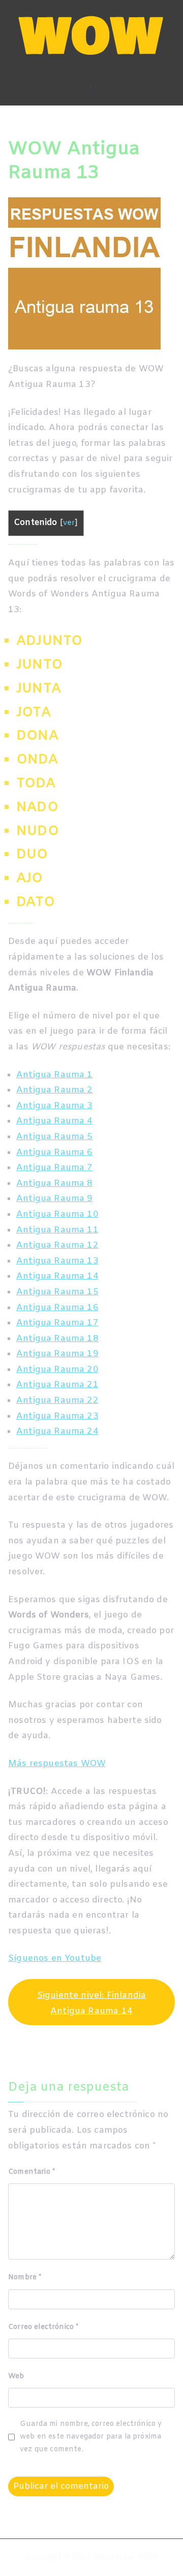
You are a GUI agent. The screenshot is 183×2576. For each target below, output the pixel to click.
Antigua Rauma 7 (55, 1168)
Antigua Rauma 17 (57, 1323)
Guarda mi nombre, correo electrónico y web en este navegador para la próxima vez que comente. (91, 2437)
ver (69, 523)
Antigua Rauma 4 (55, 1121)
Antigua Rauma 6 (55, 1153)
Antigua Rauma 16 (57, 1308)
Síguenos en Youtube (55, 1959)
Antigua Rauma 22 (57, 1401)
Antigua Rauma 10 (57, 1214)
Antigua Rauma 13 (57, 1261)
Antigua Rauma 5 (55, 1137)
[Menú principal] (91, 88)
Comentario (32, 2172)
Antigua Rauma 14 (57, 1276)
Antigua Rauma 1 (55, 1075)
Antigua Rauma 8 (55, 1184)
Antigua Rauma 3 (55, 1106)
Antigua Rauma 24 (57, 1432)
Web (16, 2376)
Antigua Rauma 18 (57, 1339)
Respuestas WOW (125, 2557)
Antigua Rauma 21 (57, 1385)
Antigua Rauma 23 (57, 1416)
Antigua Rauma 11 (57, 1230)
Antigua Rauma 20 (57, 1370)
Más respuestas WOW (57, 1764)
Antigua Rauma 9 (55, 1199)
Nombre (25, 2278)
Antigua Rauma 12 (57, 1245)
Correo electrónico (43, 2327)
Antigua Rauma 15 (57, 1292)
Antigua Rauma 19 (57, 1354)
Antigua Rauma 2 (55, 1090)
